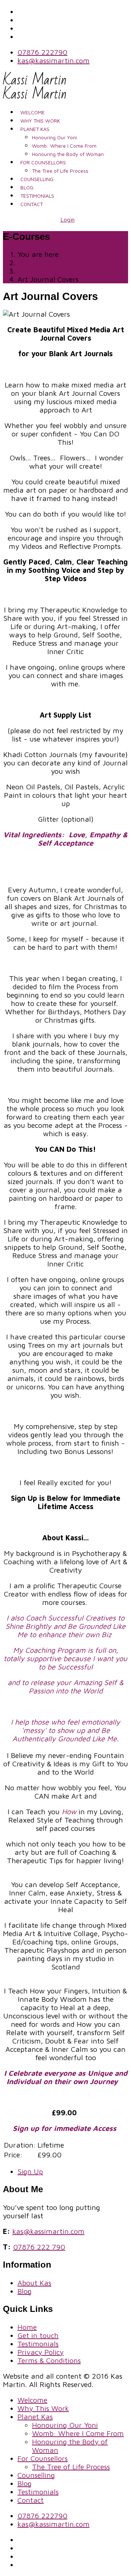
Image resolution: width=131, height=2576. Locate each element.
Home (27, 2327)
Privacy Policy (41, 2352)
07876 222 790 (39, 2247)
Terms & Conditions (49, 2360)
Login (68, 219)
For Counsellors (43, 162)
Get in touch (38, 2335)
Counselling (37, 179)
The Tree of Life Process (60, 171)
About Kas (34, 2283)
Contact (32, 204)
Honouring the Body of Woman (68, 154)
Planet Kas (35, 129)
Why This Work (40, 121)
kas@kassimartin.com (53, 60)
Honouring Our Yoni (54, 137)
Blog (27, 187)
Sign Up (30, 2171)
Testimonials (37, 196)
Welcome (33, 112)
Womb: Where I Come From (64, 146)
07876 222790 (42, 52)
